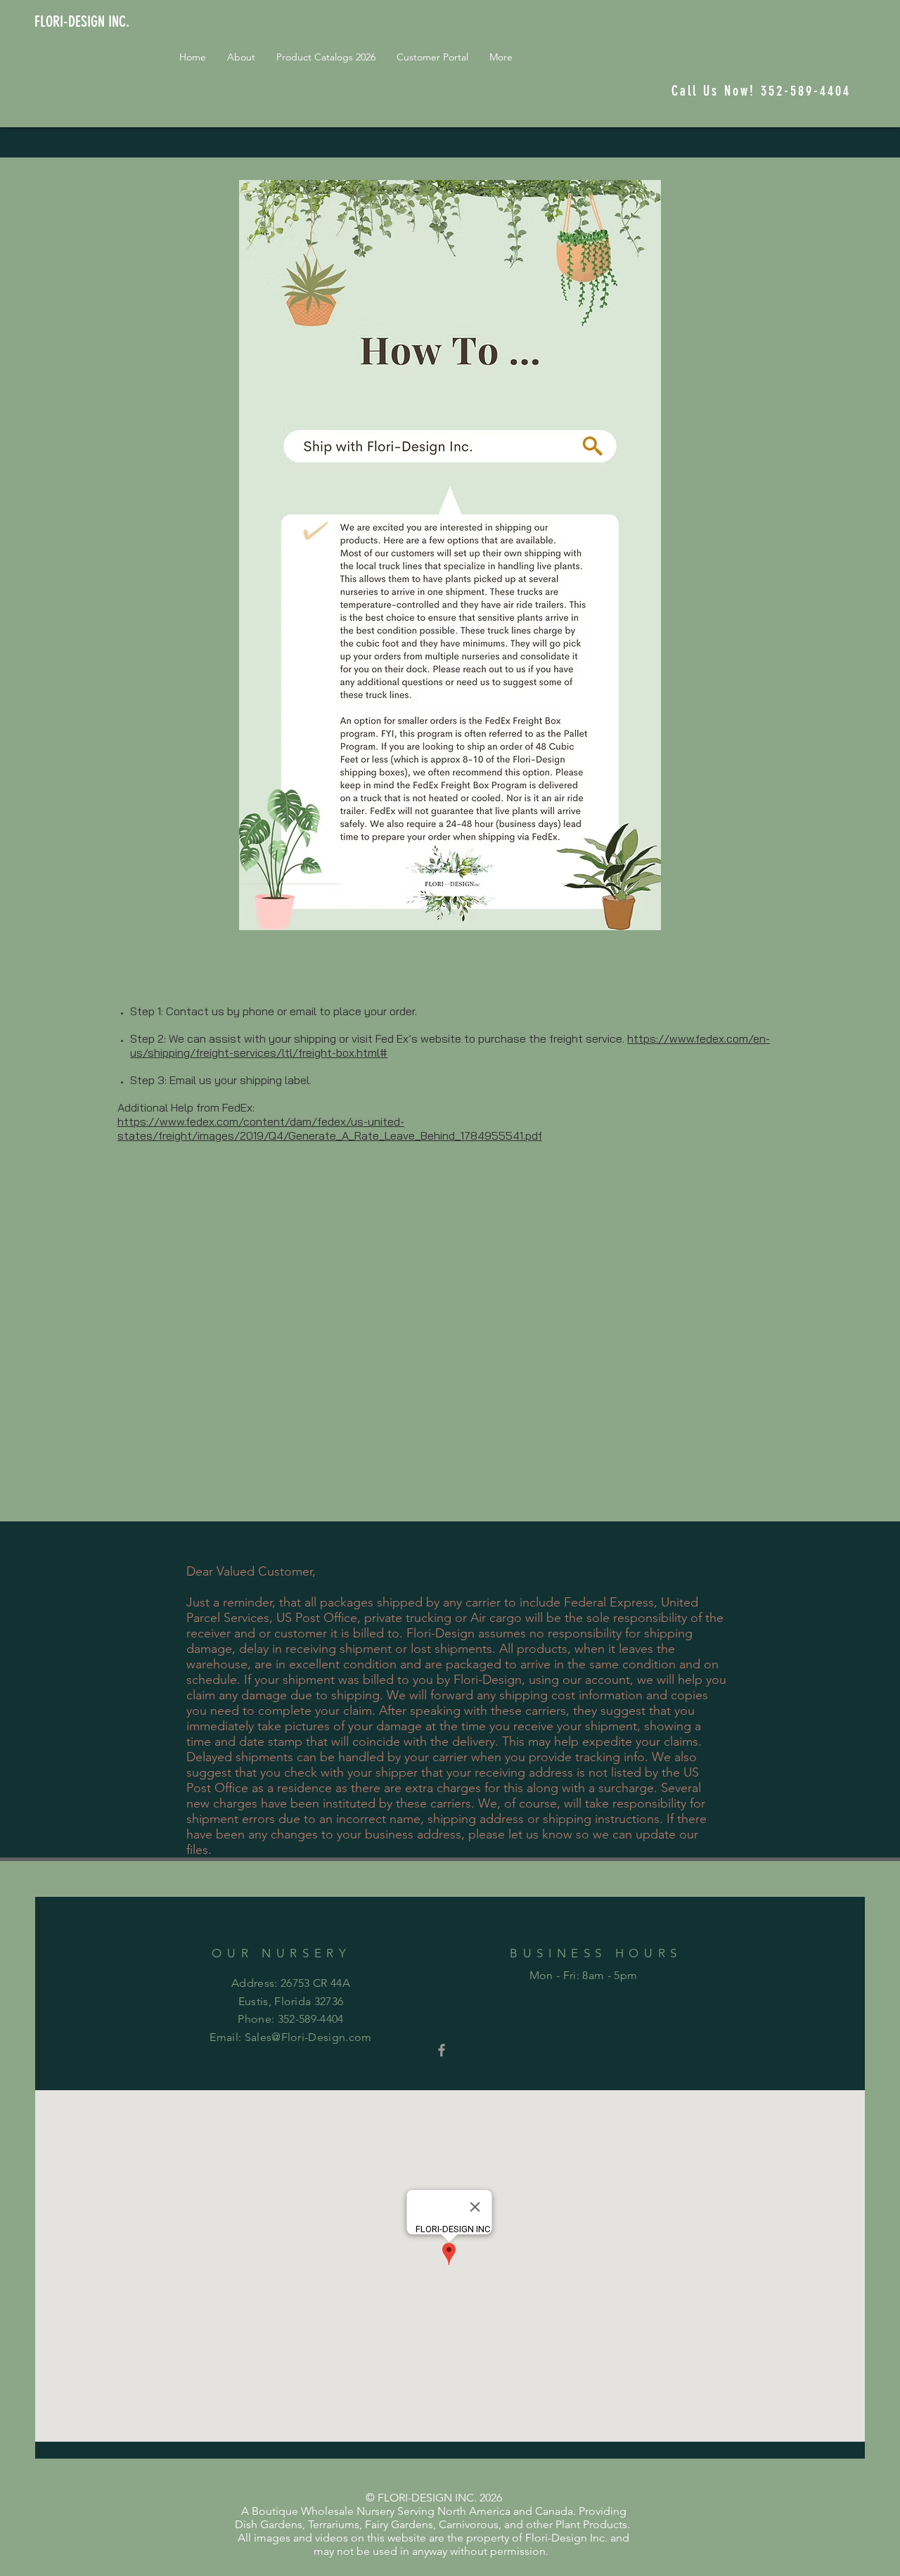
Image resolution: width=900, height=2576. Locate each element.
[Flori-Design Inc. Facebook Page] (442, 2050)
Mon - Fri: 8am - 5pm (583, 1975)
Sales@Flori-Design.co (303, 2037)
